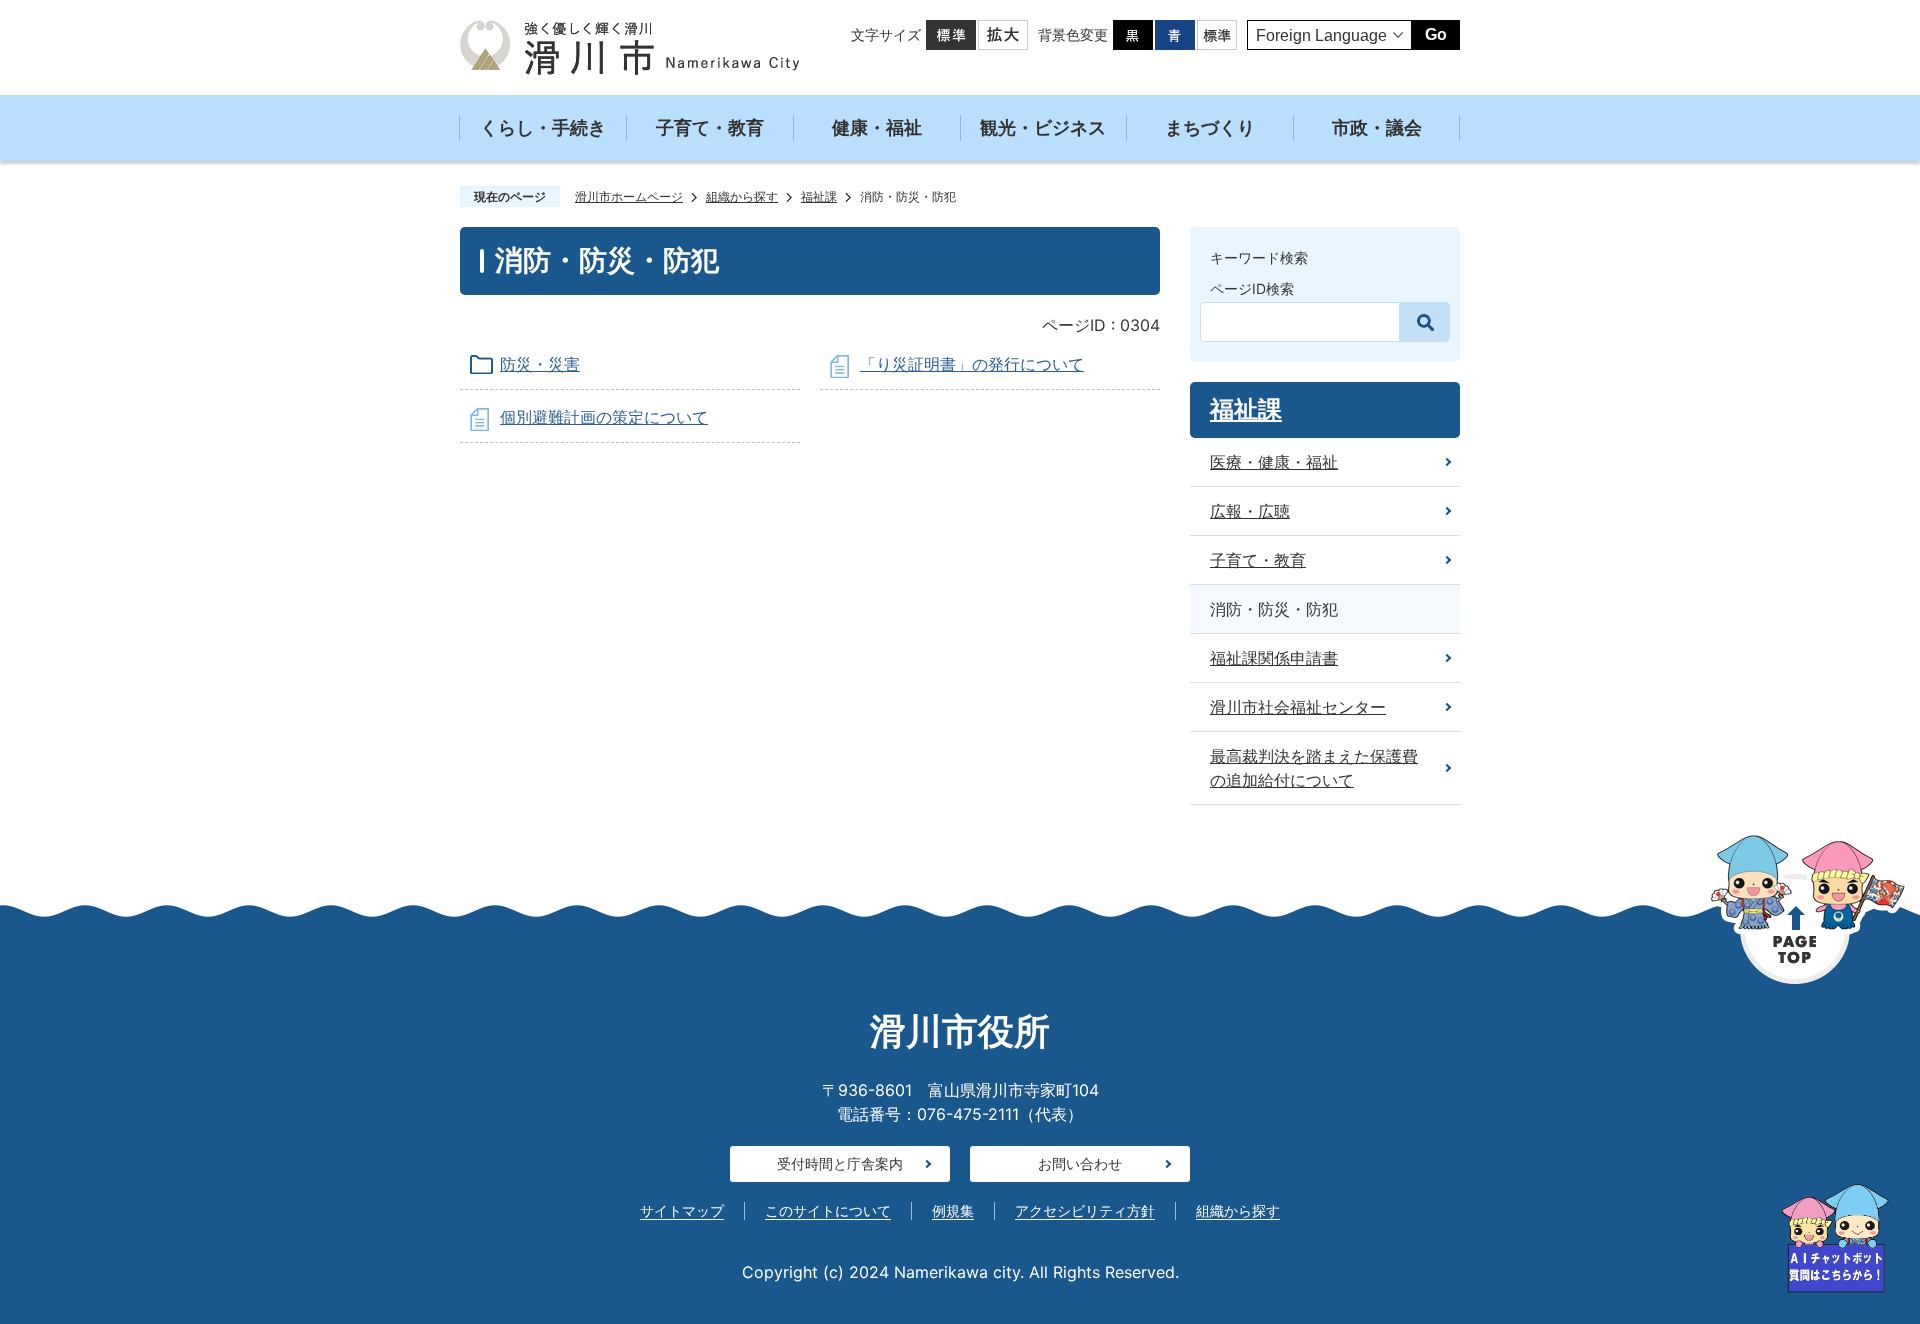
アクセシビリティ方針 (1085, 1210)
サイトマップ (682, 1210)
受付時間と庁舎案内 (840, 1163)
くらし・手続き (543, 127)
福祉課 (819, 196)
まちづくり (1210, 127)
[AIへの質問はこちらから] (1835, 1238)
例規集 (953, 1210)
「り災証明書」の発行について (972, 364)
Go (1436, 34)
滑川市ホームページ (629, 196)
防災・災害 (540, 364)
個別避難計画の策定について (604, 417)
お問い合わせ (1080, 1163)
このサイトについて (828, 1210)
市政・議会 (1377, 127)
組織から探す (742, 196)
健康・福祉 (877, 127)
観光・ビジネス (1043, 127)
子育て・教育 (710, 127)
